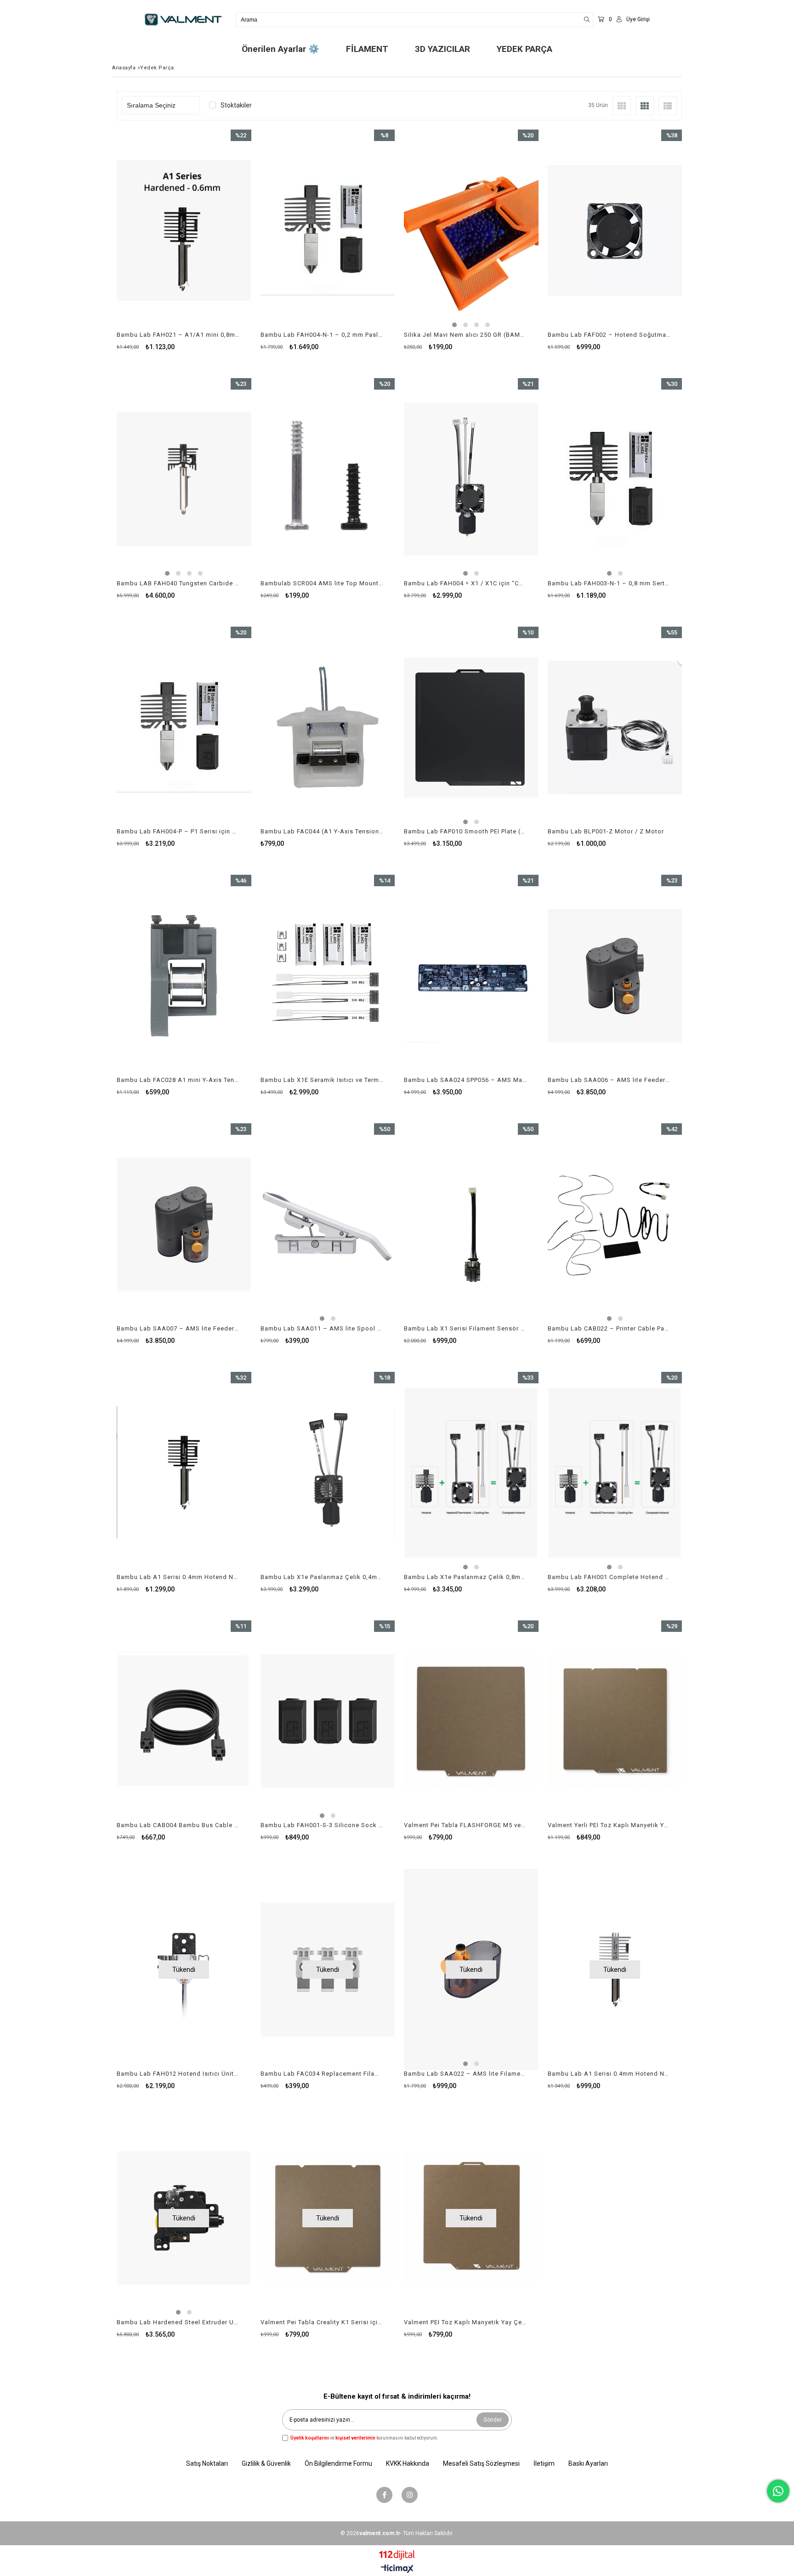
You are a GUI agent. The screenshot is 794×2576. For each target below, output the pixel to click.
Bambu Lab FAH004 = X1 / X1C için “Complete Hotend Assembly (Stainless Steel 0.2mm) (465, 583)
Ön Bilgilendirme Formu (338, 2463)
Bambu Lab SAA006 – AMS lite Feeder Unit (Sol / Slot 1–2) (609, 1080)
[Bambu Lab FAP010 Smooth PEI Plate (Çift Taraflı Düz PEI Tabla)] (471, 728)
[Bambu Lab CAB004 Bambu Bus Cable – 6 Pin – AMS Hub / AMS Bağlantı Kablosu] (184, 1721)
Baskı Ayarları (588, 2463)
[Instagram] (410, 2495)
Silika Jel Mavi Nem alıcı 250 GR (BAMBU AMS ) (465, 335)
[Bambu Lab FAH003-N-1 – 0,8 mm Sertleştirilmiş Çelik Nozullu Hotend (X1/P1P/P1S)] (615, 479)
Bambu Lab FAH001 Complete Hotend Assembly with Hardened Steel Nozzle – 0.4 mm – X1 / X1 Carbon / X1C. (609, 1577)
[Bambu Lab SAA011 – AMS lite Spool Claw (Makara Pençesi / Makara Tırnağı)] (328, 1224)
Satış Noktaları (207, 2463)
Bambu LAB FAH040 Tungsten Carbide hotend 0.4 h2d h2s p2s (178, 583)
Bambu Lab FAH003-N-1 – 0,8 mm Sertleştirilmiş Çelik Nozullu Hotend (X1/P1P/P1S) (609, 583)
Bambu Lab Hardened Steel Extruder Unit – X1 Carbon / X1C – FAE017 (178, 2322)
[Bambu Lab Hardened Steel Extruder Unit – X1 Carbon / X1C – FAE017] (184, 2218)
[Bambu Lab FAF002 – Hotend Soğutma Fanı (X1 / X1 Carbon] (615, 230)
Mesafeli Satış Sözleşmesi (481, 2463)
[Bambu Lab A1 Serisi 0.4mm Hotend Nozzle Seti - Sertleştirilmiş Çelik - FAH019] (184, 1473)
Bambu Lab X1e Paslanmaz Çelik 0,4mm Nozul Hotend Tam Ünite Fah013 (322, 1577)
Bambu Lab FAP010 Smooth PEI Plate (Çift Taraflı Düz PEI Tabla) (465, 831)
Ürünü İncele (216, 249)
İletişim (544, 2463)
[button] (454, 325)
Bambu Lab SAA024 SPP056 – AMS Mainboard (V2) (465, 1080)
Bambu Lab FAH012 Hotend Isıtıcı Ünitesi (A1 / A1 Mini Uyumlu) (178, 2074)
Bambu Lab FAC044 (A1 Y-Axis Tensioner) (322, 831)
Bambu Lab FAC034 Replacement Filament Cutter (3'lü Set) (322, 2074)
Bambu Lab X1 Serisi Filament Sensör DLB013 (465, 1328)
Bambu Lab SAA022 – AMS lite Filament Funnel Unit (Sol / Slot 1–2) (465, 2074)
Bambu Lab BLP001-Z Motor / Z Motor (606, 831)
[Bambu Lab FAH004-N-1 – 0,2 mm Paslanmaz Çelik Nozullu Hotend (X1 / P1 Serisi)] (328, 230)
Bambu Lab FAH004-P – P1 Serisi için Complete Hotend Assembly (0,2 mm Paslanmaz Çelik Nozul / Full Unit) (178, 831)
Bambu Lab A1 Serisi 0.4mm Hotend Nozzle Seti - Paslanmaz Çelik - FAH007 (609, 2074)
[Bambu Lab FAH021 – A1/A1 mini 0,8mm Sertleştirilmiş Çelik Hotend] (184, 230)
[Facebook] (384, 2495)
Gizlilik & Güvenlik (266, 2463)
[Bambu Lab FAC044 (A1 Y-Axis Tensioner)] (328, 728)
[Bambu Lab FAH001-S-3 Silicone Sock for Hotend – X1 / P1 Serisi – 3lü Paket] (328, 1721)
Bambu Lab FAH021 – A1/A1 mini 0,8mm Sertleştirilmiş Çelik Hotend (178, 335)
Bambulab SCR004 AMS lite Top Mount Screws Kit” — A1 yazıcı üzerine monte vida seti (322, 583)
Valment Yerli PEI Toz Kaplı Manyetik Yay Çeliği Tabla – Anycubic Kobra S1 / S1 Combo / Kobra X (609, 1825)
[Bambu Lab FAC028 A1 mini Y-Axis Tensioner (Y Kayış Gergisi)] (184, 976)
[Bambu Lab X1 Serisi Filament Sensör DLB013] (471, 1224)
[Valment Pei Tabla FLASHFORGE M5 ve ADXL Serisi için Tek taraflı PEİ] (471, 1721)
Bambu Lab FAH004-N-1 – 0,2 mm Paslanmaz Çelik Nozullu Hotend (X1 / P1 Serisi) (322, 335)
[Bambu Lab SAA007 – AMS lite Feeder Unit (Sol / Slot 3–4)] (184, 1224)
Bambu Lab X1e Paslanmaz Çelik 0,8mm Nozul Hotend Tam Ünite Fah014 (465, 1577)
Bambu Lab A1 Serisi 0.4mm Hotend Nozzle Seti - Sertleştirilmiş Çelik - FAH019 (178, 1577)
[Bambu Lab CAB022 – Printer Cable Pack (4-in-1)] (615, 1224)
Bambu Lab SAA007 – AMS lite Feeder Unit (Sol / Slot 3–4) (178, 1328)
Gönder (493, 2420)
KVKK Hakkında (408, 2463)
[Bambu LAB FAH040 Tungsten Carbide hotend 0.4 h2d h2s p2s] (184, 479)
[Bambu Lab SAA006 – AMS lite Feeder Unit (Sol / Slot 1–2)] (615, 976)
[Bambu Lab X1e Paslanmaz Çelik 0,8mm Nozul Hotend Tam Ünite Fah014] (471, 1473)
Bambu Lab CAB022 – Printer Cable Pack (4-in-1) (609, 1328)
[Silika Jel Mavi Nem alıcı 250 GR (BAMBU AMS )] (471, 230)
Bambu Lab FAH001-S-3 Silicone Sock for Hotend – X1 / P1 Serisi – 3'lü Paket (322, 1825)
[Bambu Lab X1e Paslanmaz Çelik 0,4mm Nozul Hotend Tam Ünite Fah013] (328, 1473)
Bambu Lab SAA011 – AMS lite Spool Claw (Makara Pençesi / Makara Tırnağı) (322, 1328)
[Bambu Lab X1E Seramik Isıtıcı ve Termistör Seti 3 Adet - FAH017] (328, 976)
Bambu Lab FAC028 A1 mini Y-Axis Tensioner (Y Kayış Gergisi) (178, 1080)
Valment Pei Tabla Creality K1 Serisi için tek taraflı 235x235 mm (322, 2322)
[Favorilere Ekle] (184, 249)
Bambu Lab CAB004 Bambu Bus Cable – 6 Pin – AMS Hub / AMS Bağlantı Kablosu (178, 1825)
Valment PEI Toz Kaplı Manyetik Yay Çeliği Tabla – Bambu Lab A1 (465, 2322)
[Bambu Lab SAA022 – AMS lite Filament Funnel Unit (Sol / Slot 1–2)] (471, 1969)
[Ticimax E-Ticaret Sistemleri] (397, 2569)
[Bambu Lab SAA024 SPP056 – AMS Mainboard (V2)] (471, 976)
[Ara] (587, 20)
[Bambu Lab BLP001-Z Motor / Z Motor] (615, 728)
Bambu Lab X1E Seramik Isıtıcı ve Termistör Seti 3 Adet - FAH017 (322, 1080)
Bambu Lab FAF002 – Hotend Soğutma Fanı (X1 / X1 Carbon (609, 335)
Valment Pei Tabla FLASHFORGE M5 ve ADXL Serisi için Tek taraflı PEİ (465, 1825)
